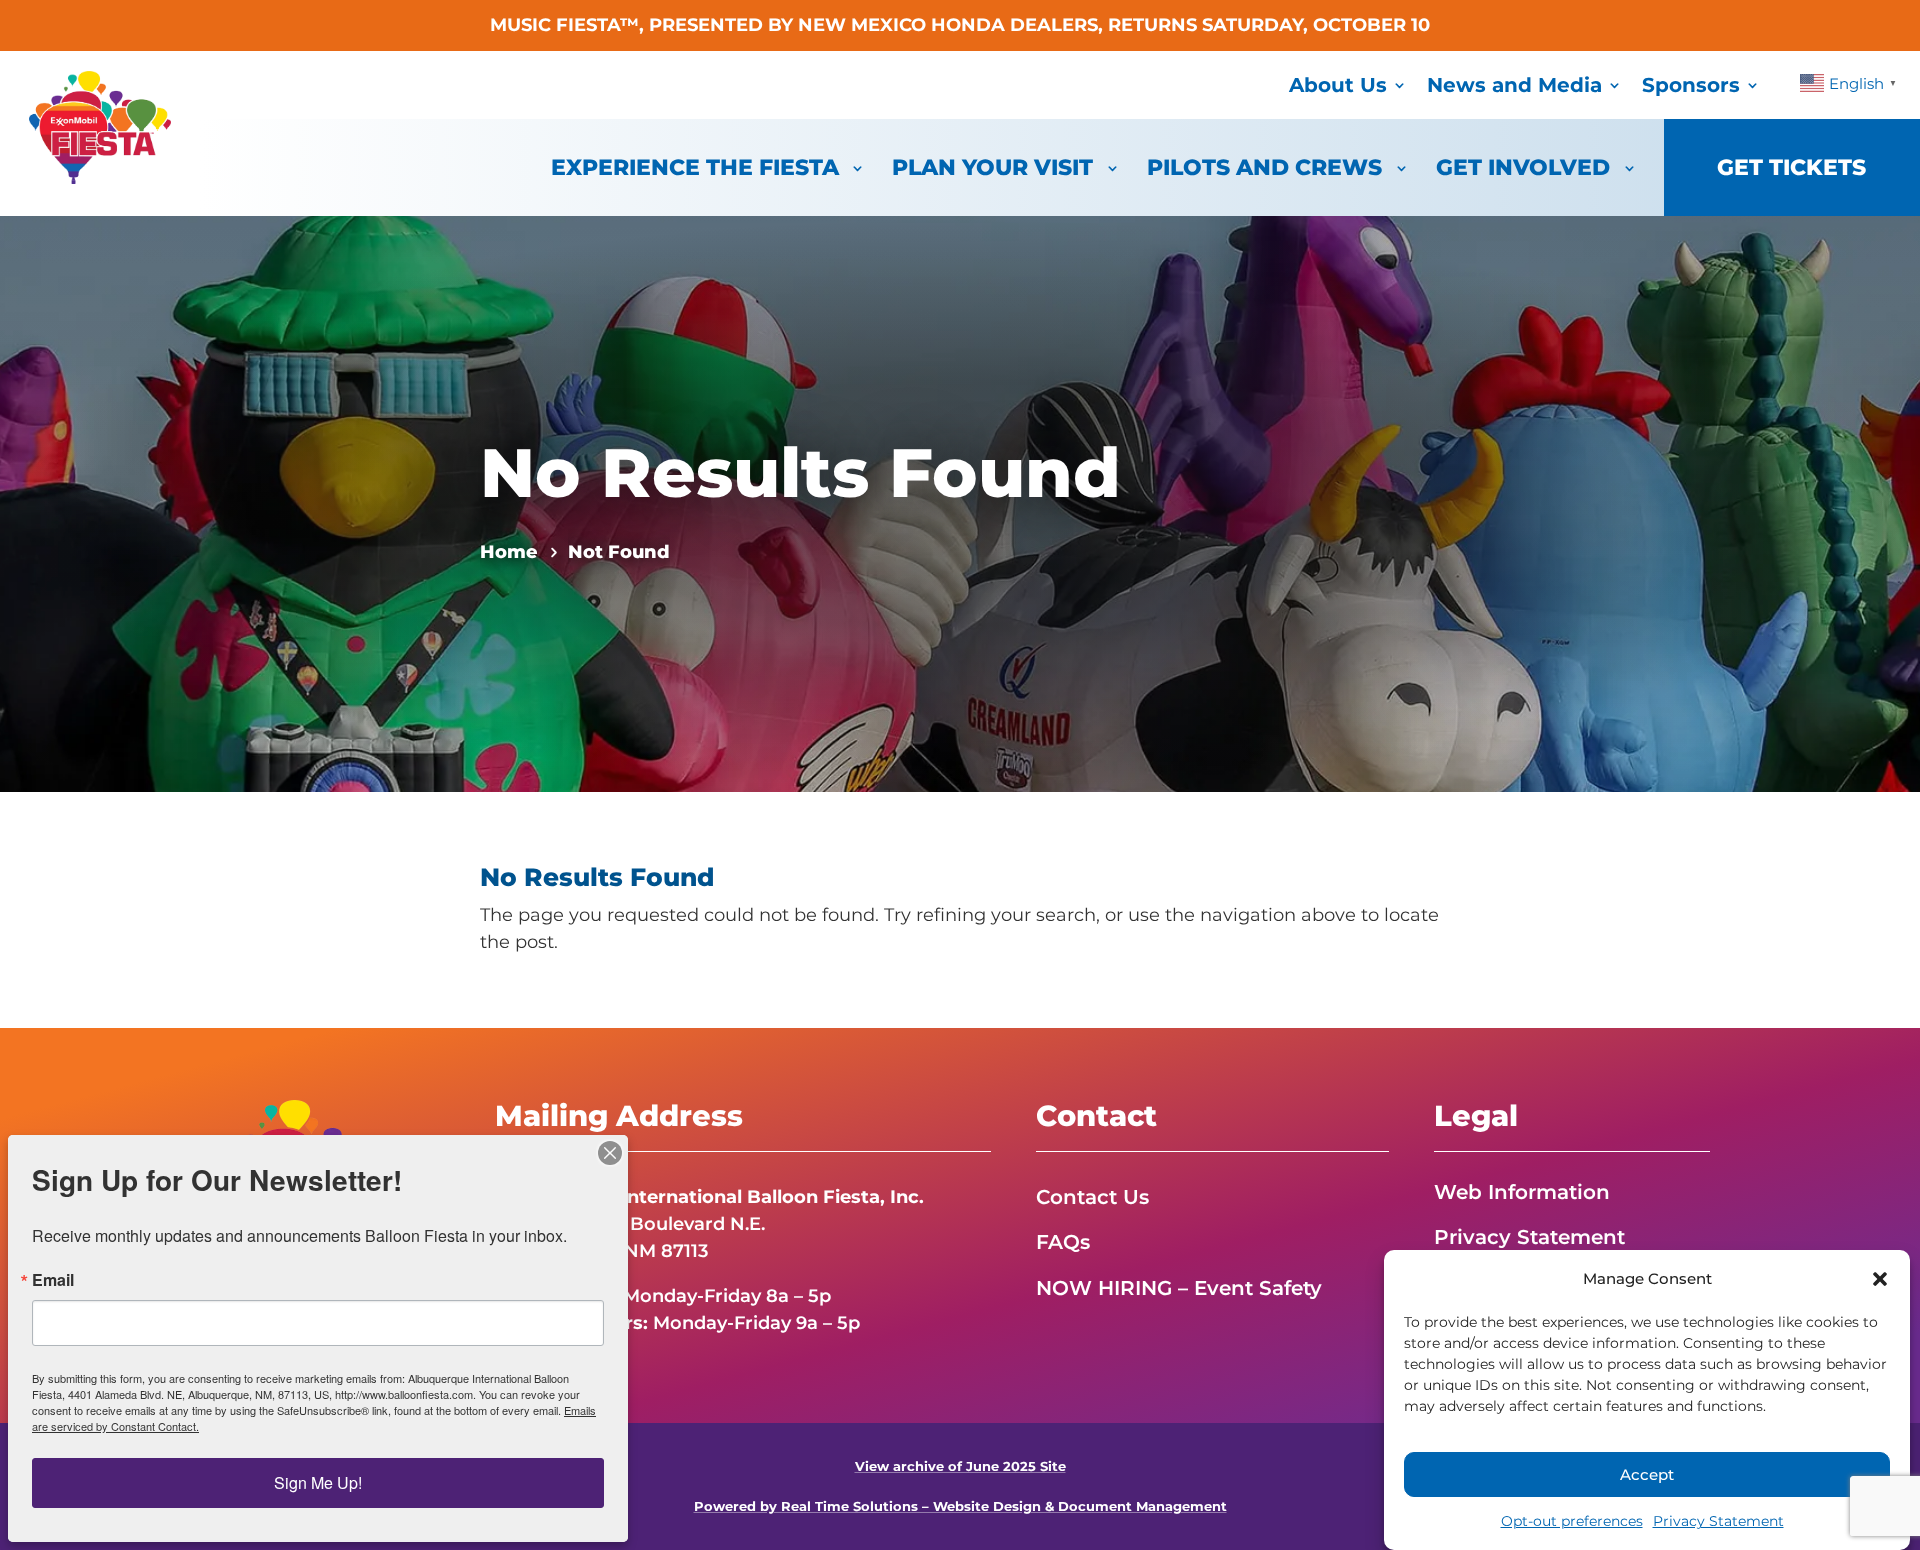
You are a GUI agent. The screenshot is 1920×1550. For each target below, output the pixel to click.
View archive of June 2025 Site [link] (960, 1466)
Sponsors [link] (1691, 85)
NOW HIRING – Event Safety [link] (1179, 1288)
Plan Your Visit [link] (992, 167)
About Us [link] (1338, 85)
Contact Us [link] (1092, 1197)
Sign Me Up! (318, 1482)
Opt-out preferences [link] (1572, 1521)
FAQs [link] (1063, 1242)
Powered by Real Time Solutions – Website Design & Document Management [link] (960, 1506)
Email (53, 1280)
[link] (100, 178)
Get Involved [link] (1523, 167)
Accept (1647, 1474)
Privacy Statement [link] (1718, 1521)
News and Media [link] (1514, 85)
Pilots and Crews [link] (1264, 167)
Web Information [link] (1522, 1192)
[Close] (610, 1153)
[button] (1880, 1279)
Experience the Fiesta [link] (695, 167)
